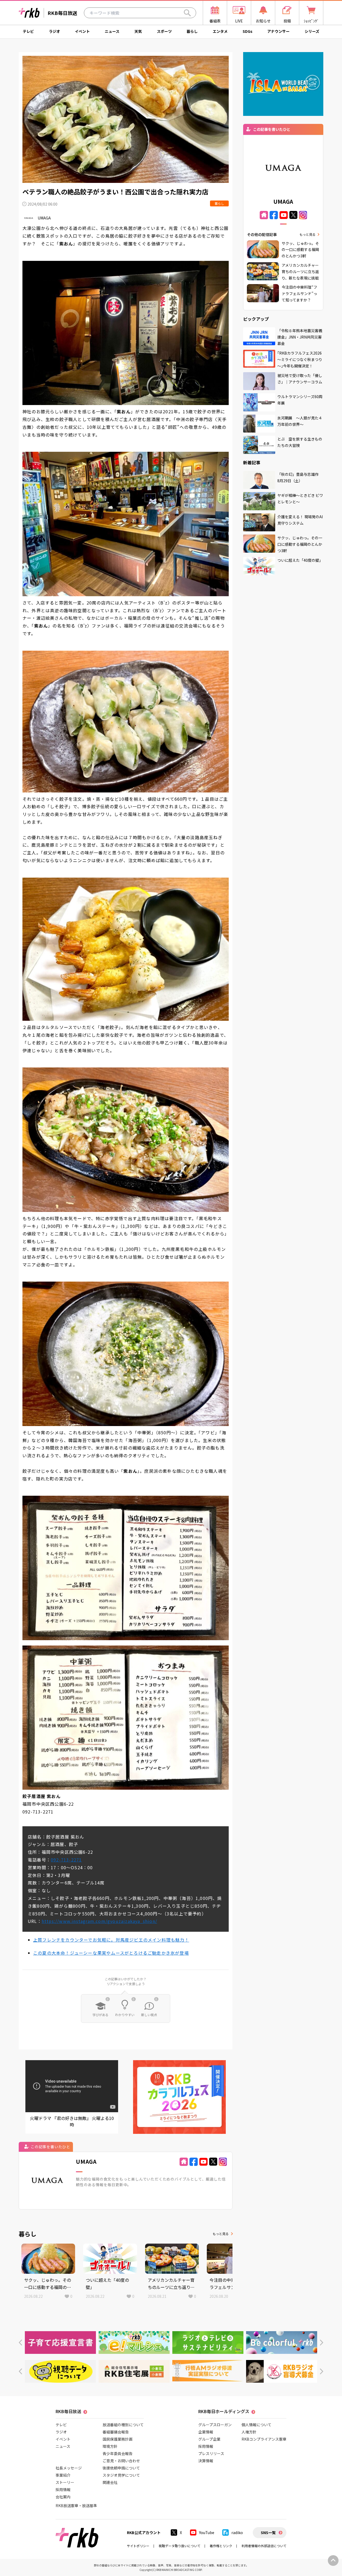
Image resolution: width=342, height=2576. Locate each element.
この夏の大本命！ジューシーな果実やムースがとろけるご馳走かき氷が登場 (111, 1953)
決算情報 (206, 2461)
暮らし (192, 31)
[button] (20, 2343)
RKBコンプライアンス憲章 (264, 2439)
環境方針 (110, 2446)
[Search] (187, 13)
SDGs (248, 31)
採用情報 (63, 2489)
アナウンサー (278, 31)
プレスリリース (211, 2453)
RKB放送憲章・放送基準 (76, 2506)
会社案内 (63, 2497)
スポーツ (164, 31)
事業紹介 (63, 2475)
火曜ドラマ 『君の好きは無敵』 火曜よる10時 (72, 2121)
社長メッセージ (69, 2468)
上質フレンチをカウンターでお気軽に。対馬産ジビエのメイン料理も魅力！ (111, 1940)
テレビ (28, 31)
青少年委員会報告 (118, 2453)
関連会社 (110, 2482)
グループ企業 (209, 2439)
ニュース (112, 31)
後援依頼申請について (121, 2468)
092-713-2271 (66, 1860)
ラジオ (55, 31)
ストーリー (65, 2482)
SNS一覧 (268, 2532)
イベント (82, 31)
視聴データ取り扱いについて (180, 2546)
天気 (138, 31)
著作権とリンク (221, 2546)
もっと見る (221, 2234)
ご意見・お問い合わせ (121, 2461)
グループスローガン (215, 2425)
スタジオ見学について (121, 2475)
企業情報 (206, 2432)
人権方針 (249, 2432)
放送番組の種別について (123, 2425)
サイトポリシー (138, 2546)
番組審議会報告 (116, 2432)
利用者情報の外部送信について (264, 2546)
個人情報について (256, 2425)
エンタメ (220, 31)
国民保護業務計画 (118, 2439)
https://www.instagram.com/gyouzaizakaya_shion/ (99, 1921)
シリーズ (312, 31)
